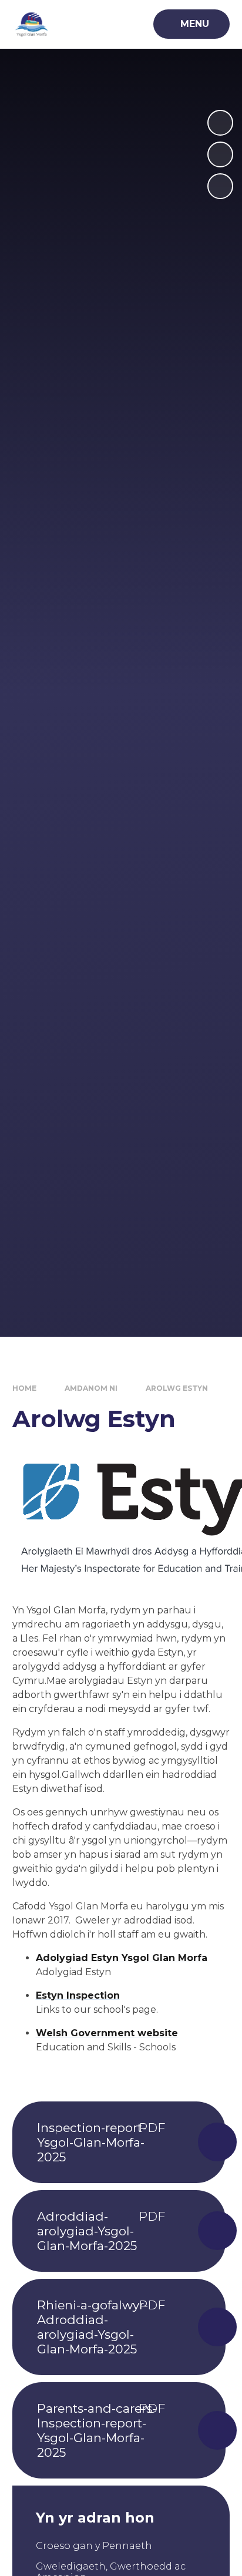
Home (24, 1388)
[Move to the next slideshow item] (220, 123)
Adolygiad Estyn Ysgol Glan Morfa (122, 1958)
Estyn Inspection (78, 1995)
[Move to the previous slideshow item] (220, 154)
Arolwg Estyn (177, 1388)
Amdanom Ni (91, 1388)
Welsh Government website (107, 2033)
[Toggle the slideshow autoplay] (220, 186)
